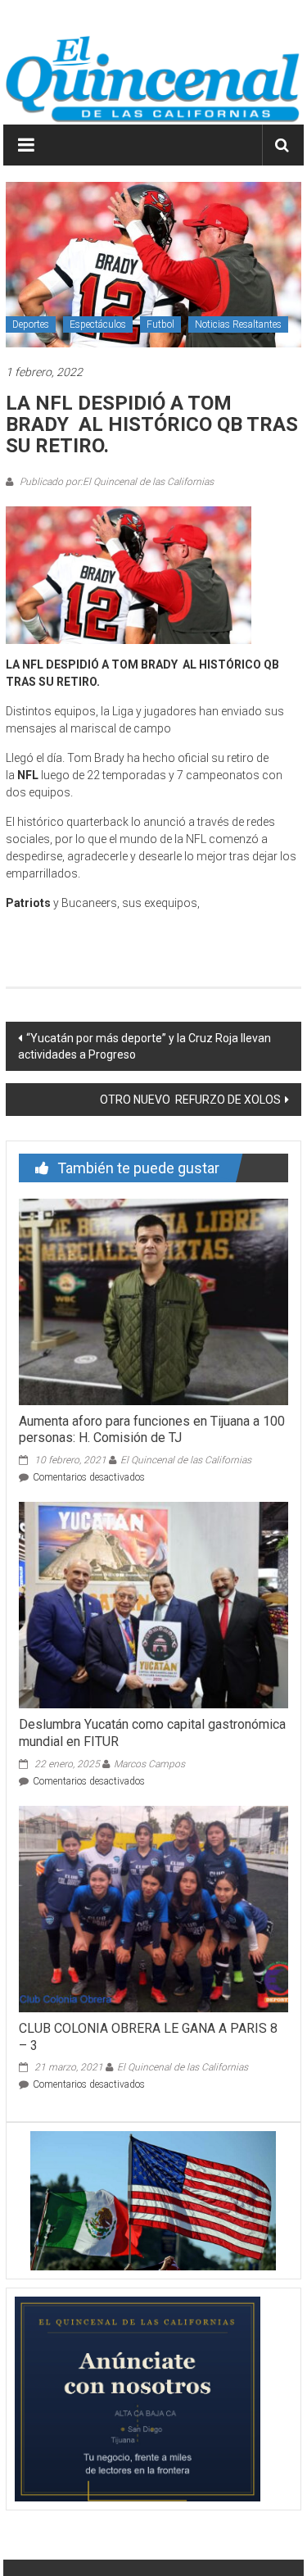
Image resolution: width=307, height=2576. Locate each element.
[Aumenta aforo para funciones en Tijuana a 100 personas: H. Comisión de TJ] (153, 1300)
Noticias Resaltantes (238, 324)
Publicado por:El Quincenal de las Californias (115, 482)
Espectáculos (98, 324)
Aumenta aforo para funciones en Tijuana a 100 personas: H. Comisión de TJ (152, 1430)
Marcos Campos (149, 1764)
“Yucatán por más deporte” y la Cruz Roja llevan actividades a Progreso (144, 1046)
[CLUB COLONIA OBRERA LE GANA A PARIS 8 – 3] (153, 1908)
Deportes (31, 324)
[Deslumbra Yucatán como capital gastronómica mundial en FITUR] (153, 1604)
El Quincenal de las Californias (186, 1460)
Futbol (160, 324)
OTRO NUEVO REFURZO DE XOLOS (189, 1100)
